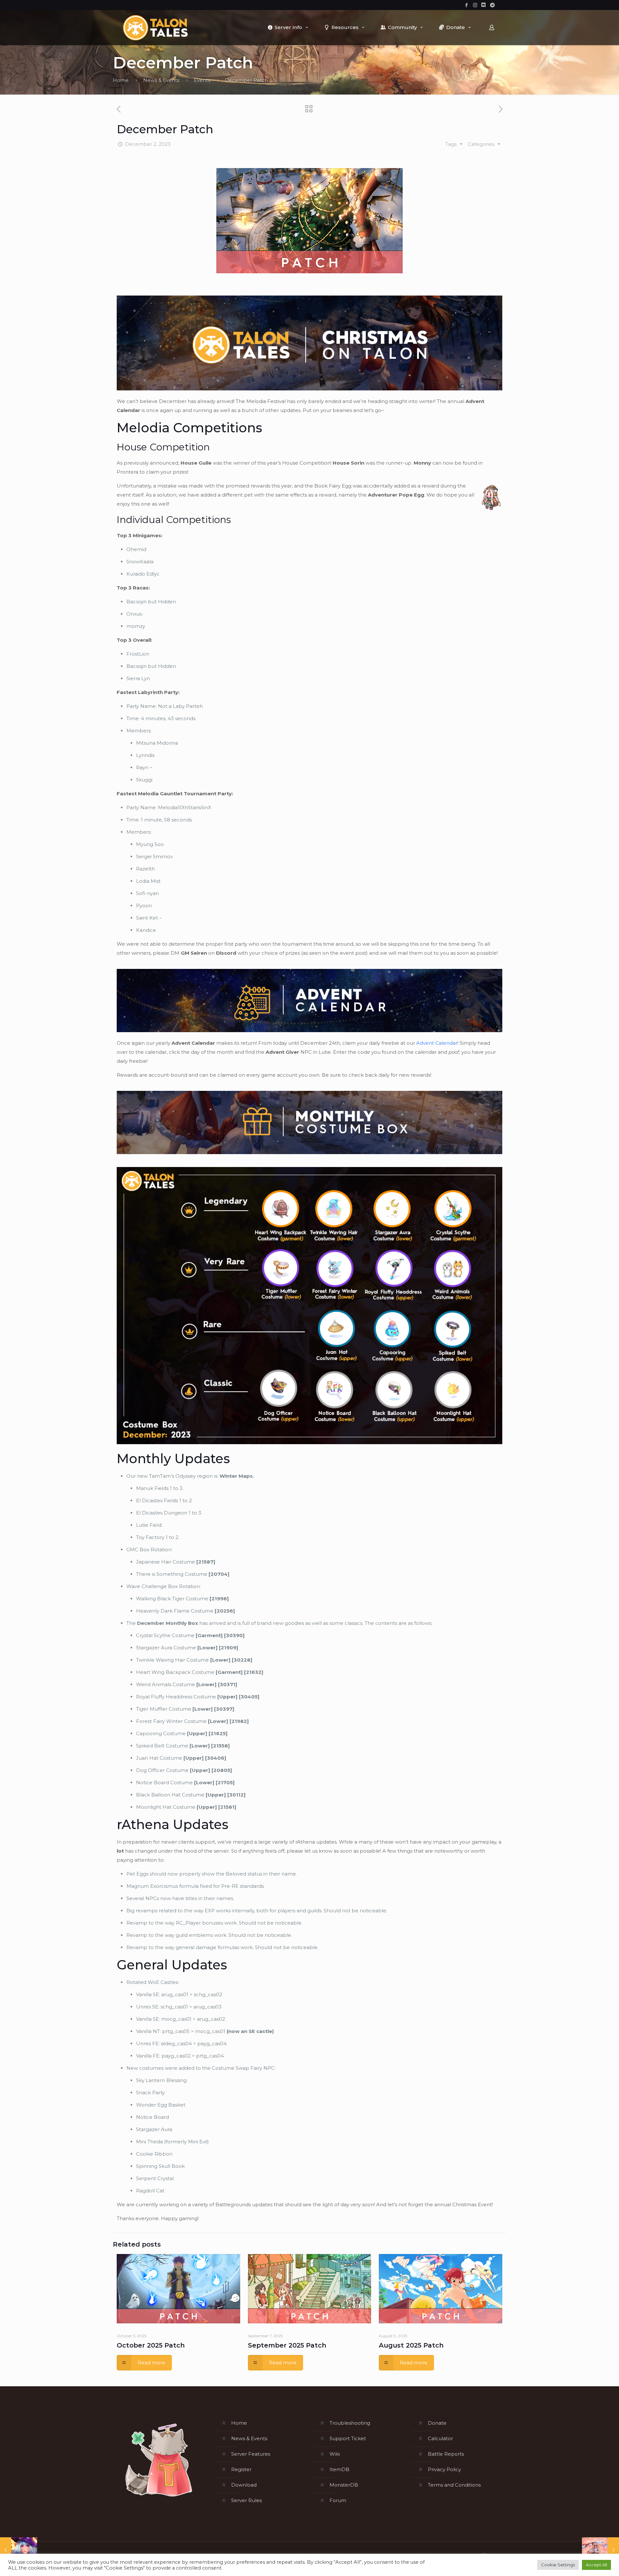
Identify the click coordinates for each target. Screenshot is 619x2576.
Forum (338, 2500)
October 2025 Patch (151, 2345)
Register (241, 2469)
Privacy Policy (444, 2469)
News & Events (161, 80)
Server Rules (246, 2500)
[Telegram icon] (492, 5)
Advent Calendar (437, 1043)
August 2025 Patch (411, 2345)
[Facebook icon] (466, 5)
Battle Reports (446, 2454)
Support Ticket (348, 2438)
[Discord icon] (484, 5)
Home (121, 80)
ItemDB (339, 2469)
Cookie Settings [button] (558, 2565)
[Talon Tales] (155, 27)
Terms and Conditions (454, 2485)
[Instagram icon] (475, 5)
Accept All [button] (596, 2565)
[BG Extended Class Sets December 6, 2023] (600, 2550)
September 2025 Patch (287, 2345)
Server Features (251, 2454)
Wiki (335, 2454)
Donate (437, 2423)
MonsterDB (344, 2485)
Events (202, 80)
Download (244, 2485)
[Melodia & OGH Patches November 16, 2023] (19, 2550)
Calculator (440, 2438)
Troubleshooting (350, 2423)
